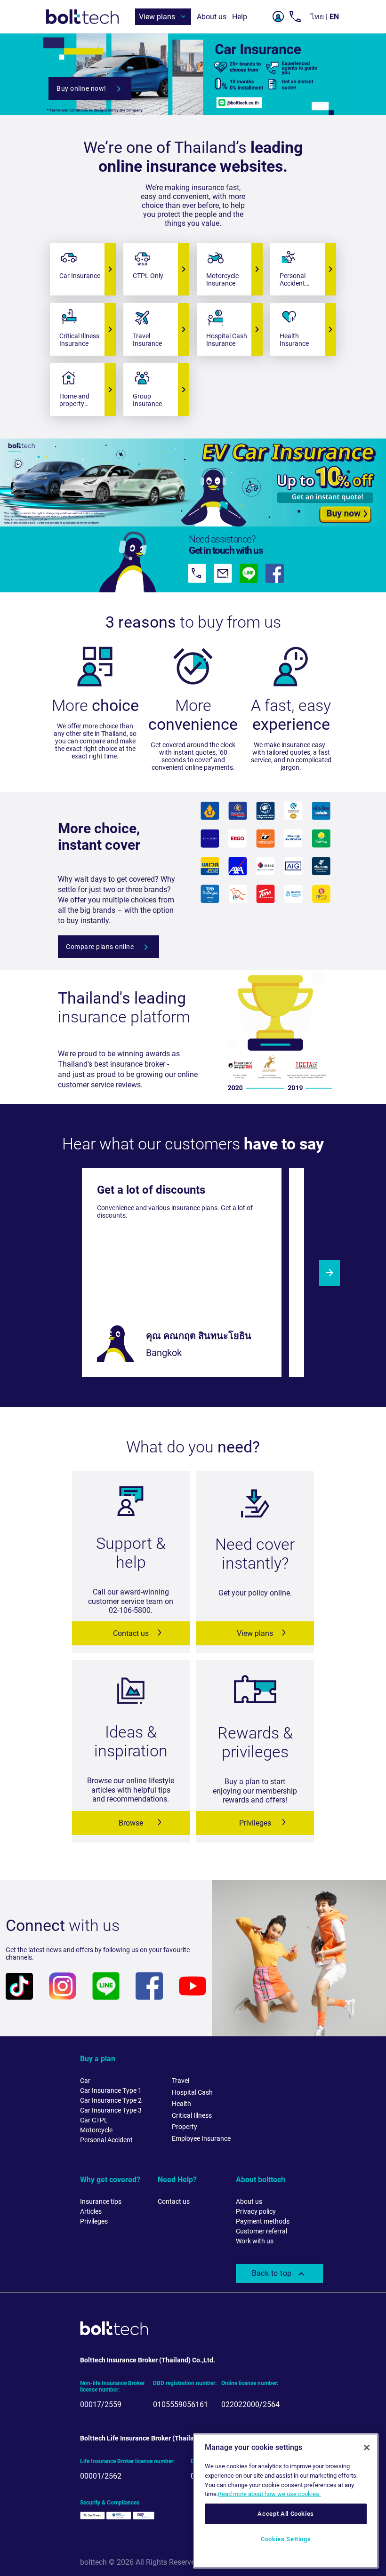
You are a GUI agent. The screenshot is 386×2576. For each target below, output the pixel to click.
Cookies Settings (286, 2539)
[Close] (367, 2448)
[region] (286, 2501)
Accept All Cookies (286, 2514)
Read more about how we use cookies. (269, 2494)
